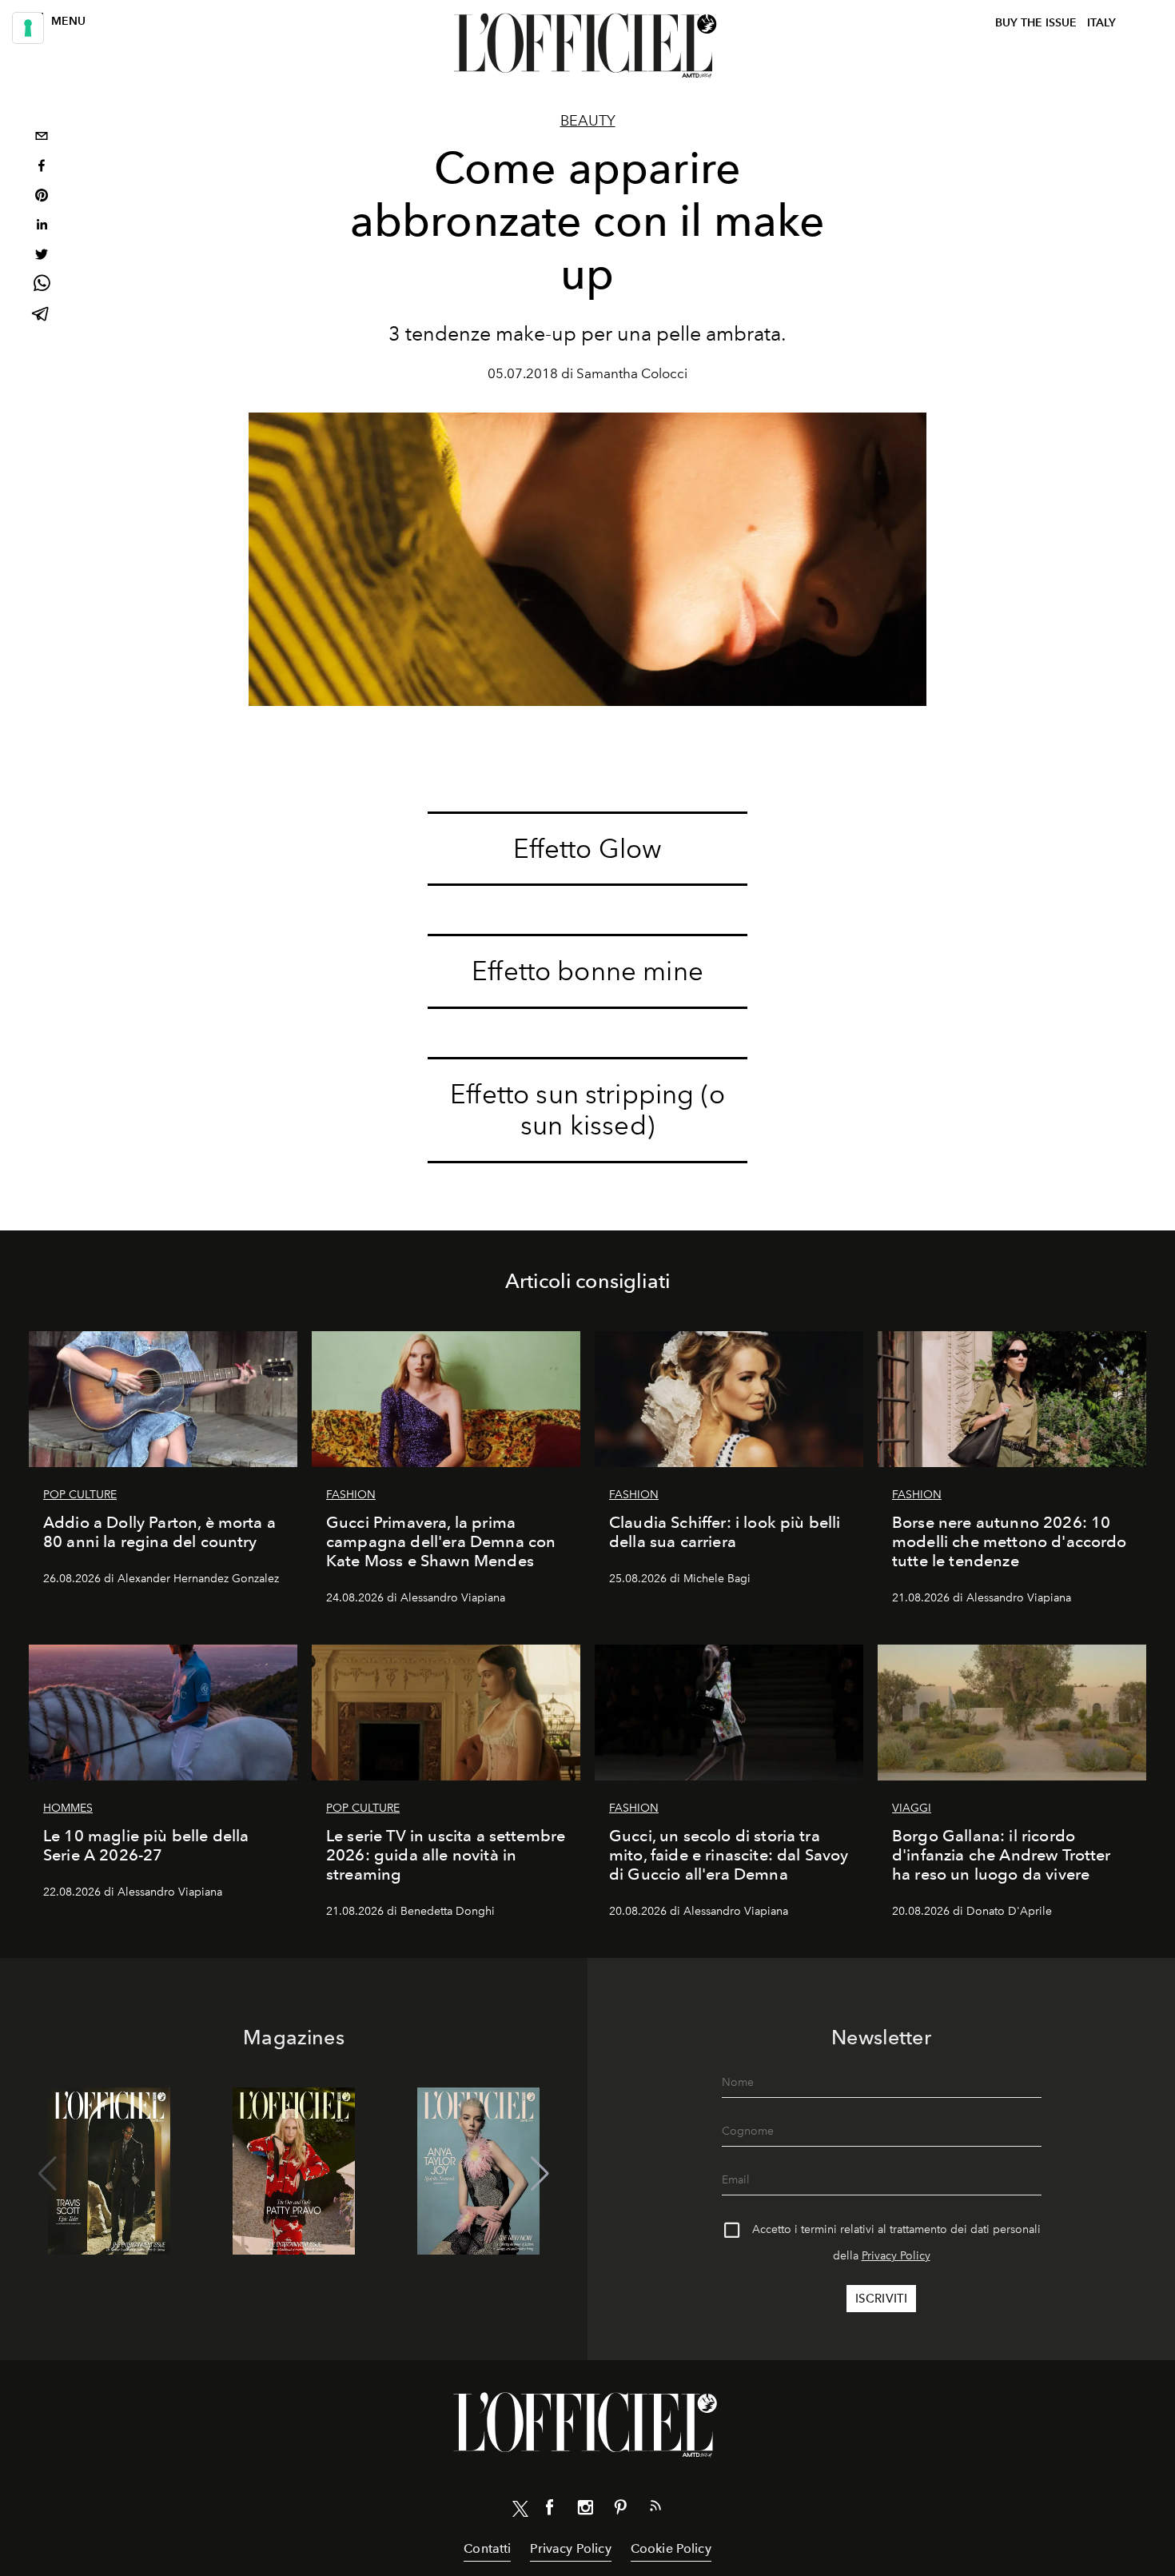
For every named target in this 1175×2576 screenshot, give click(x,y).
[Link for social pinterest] (620, 2510)
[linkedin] (42, 227)
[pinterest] (42, 197)
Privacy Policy (896, 2256)
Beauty (588, 121)
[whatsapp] (42, 286)
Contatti (487, 2548)
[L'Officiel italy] (587, 46)
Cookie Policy (671, 2548)
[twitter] (42, 256)
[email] (42, 138)
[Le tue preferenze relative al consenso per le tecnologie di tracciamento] (28, 28)
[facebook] (42, 167)
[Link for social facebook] (550, 2510)
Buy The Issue (1036, 23)
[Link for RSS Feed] (655, 2509)
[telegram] (42, 315)
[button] (540, 2174)
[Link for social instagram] (585, 2510)
